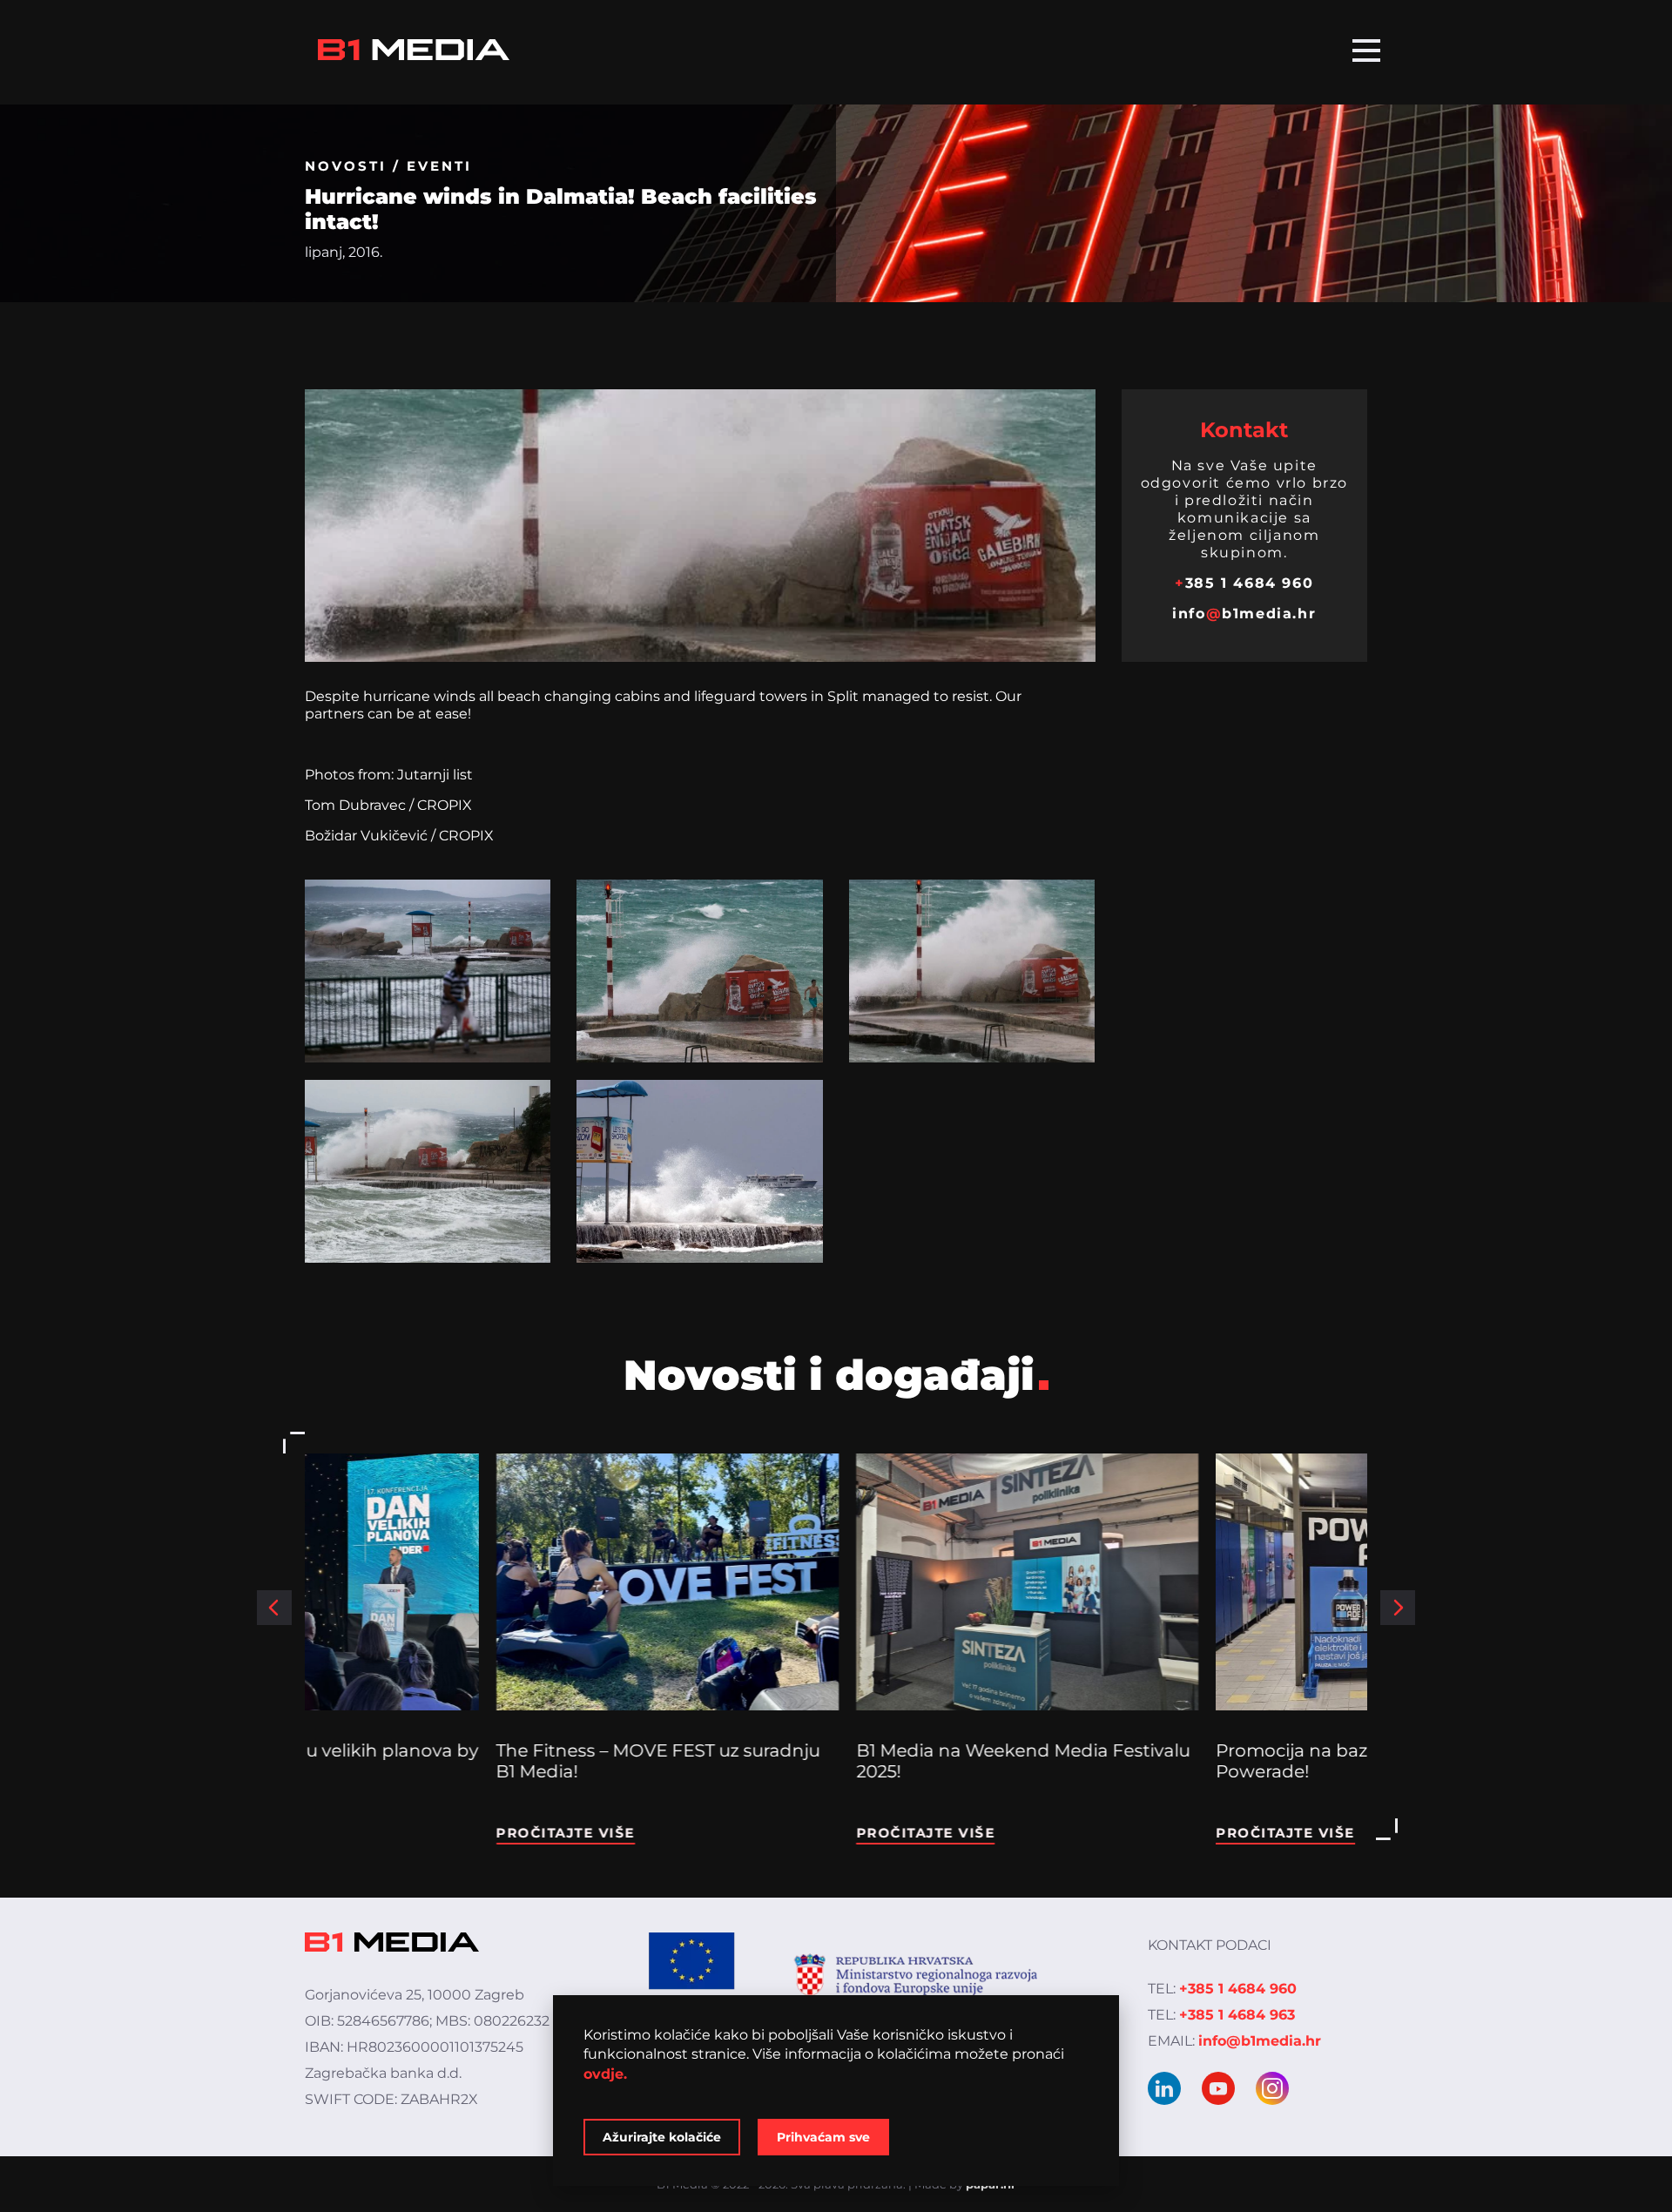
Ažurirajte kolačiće (662, 2137)
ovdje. (605, 2074)
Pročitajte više (374, 1833)
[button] (274, 1608)
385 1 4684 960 (1244, 583)
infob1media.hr (1244, 614)
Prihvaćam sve (823, 2137)
